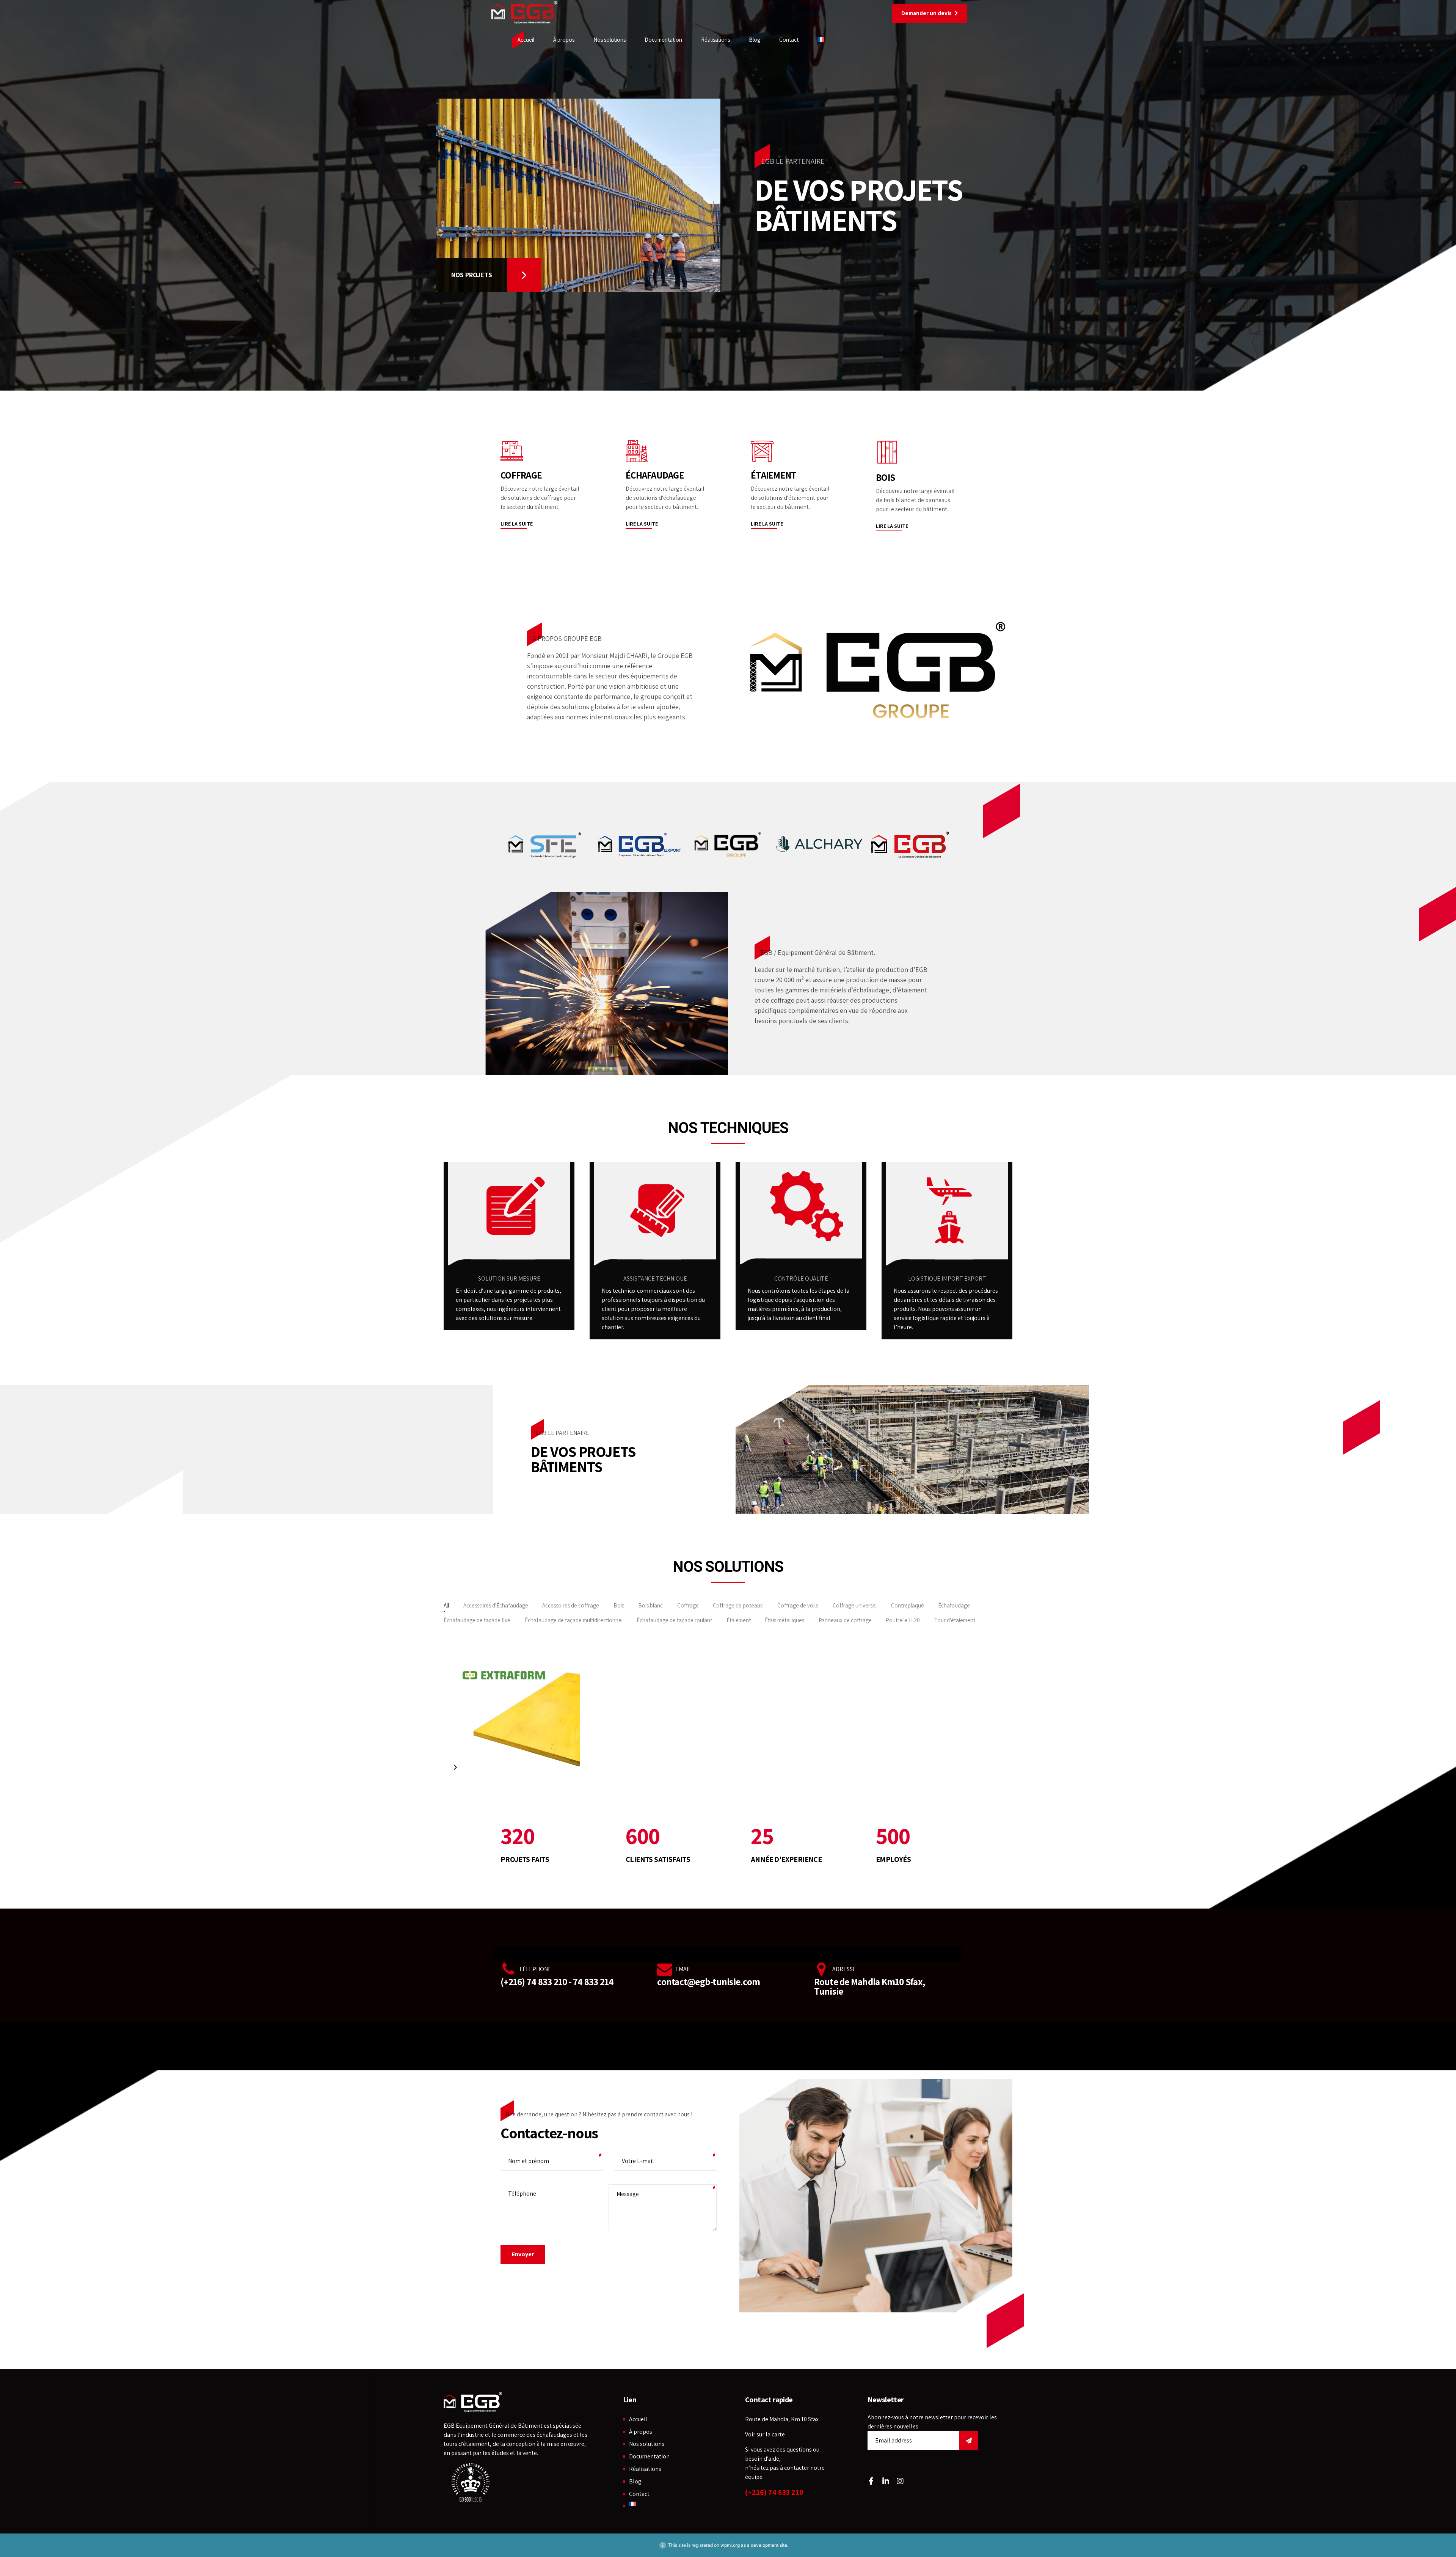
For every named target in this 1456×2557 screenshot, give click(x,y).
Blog (755, 40)
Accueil (526, 40)
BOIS (885, 477)
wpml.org (730, 2545)
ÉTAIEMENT (773, 475)
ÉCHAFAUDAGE (655, 475)
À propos (564, 40)
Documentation (663, 40)
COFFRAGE (521, 475)
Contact (789, 40)
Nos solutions (610, 40)
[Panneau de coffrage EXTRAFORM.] (512, 1711)
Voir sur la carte (765, 2434)
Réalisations (715, 40)
